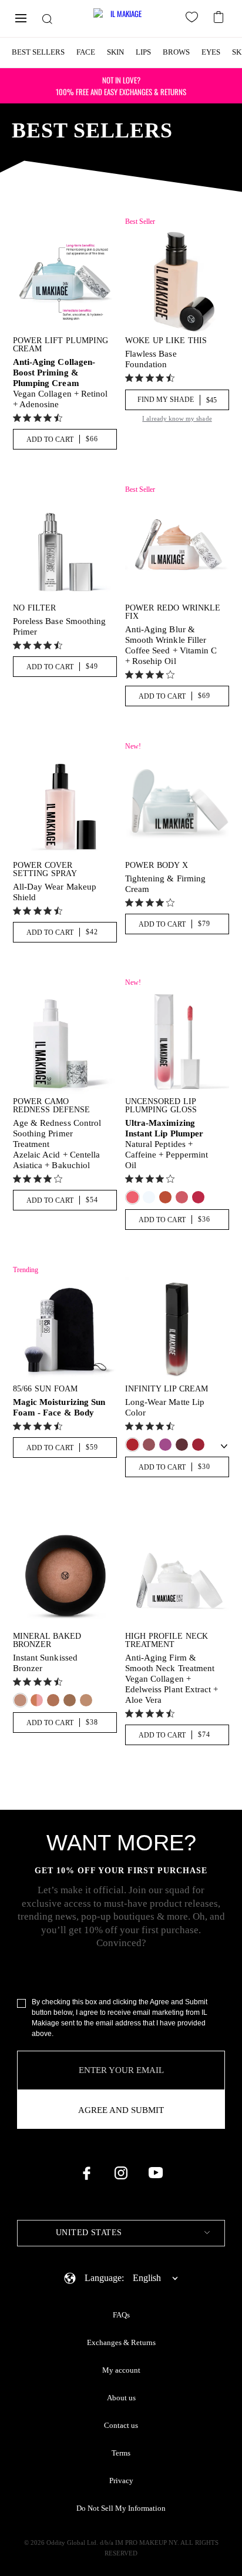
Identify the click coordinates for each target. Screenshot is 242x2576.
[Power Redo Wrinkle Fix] (177, 549)
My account (121, 2370)
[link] (39, 418)
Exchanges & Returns (121, 2343)
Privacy (121, 2481)
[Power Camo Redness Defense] (65, 1042)
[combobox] (121, 2233)
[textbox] (121, 2233)
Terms (121, 2453)
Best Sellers (38, 52)
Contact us (121, 2426)
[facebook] (86, 2173)
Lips (143, 52)
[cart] (220, 16)
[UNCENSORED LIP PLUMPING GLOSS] (177, 1042)
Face (86, 52)
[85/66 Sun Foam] (65, 1329)
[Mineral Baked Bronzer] (65, 1577)
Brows (176, 52)
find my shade (177, 400)
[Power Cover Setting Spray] (65, 806)
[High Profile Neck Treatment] (177, 1577)
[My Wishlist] (194, 19)
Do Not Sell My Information (121, 2508)
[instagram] (121, 2173)
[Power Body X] (177, 806)
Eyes (211, 52)
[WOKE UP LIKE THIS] (177, 281)
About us (121, 2398)
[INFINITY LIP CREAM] (177, 1329)
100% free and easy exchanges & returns (121, 86)
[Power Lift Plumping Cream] (65, 281)
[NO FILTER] (65, 549)
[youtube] (156, 2173)
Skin (115, 52)
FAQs (121, 2315)
